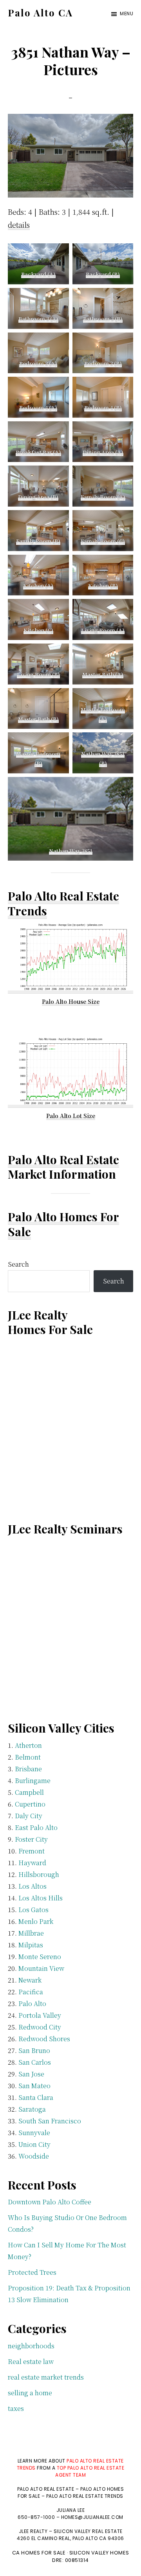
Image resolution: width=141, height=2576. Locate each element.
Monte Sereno (40, 1957)
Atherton (28, 1745)
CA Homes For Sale (39, 2553)
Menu (127, 13)
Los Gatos (33, 1910)
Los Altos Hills (41, 1898)
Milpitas (31, 1945)
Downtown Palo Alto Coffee (50, 2202)
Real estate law (31, 2361)
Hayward (32, 1863)
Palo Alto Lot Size (71, 1116)
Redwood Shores (44, 2039)
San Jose (31, 2074)
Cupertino (30, 1804)
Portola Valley (40, 2015)
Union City (34, 2144)
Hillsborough (39, 1874)
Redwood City (40, 2027)
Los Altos (33, 1886)
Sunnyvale (34, 2133)
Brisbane (28, 1769)
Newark (30, 1980)
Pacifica (31, 1992)
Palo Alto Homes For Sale (63, 1224)
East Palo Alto (36, 1827)
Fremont (32, 1851)
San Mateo (34, 2086)
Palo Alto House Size (71, 1001)
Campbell (29, 1792)
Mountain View (41, 1968)
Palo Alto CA (40, 13)
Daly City (29, 1816)
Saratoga (32, 2109)
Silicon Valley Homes (99, 2553)
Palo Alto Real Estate (63, 1159)
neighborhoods (31, 2346)
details (19, 225)
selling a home (30, 2393)
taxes (16, 2408)
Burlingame (33, 1781)
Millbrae (31, 1933)
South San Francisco (50, 2121)
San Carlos (35, 2062)
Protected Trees (32, 2272)
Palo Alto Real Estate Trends (63, 903)
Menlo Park (36, 1921)
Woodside (34, 2156)
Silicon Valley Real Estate (88, 2531)
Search (18, 1264)
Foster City (31, 1839)
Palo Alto (32, 2003)
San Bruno (34, 2050)
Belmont (28, 1757)
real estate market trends (46, 2377)
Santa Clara (36, 2097)
